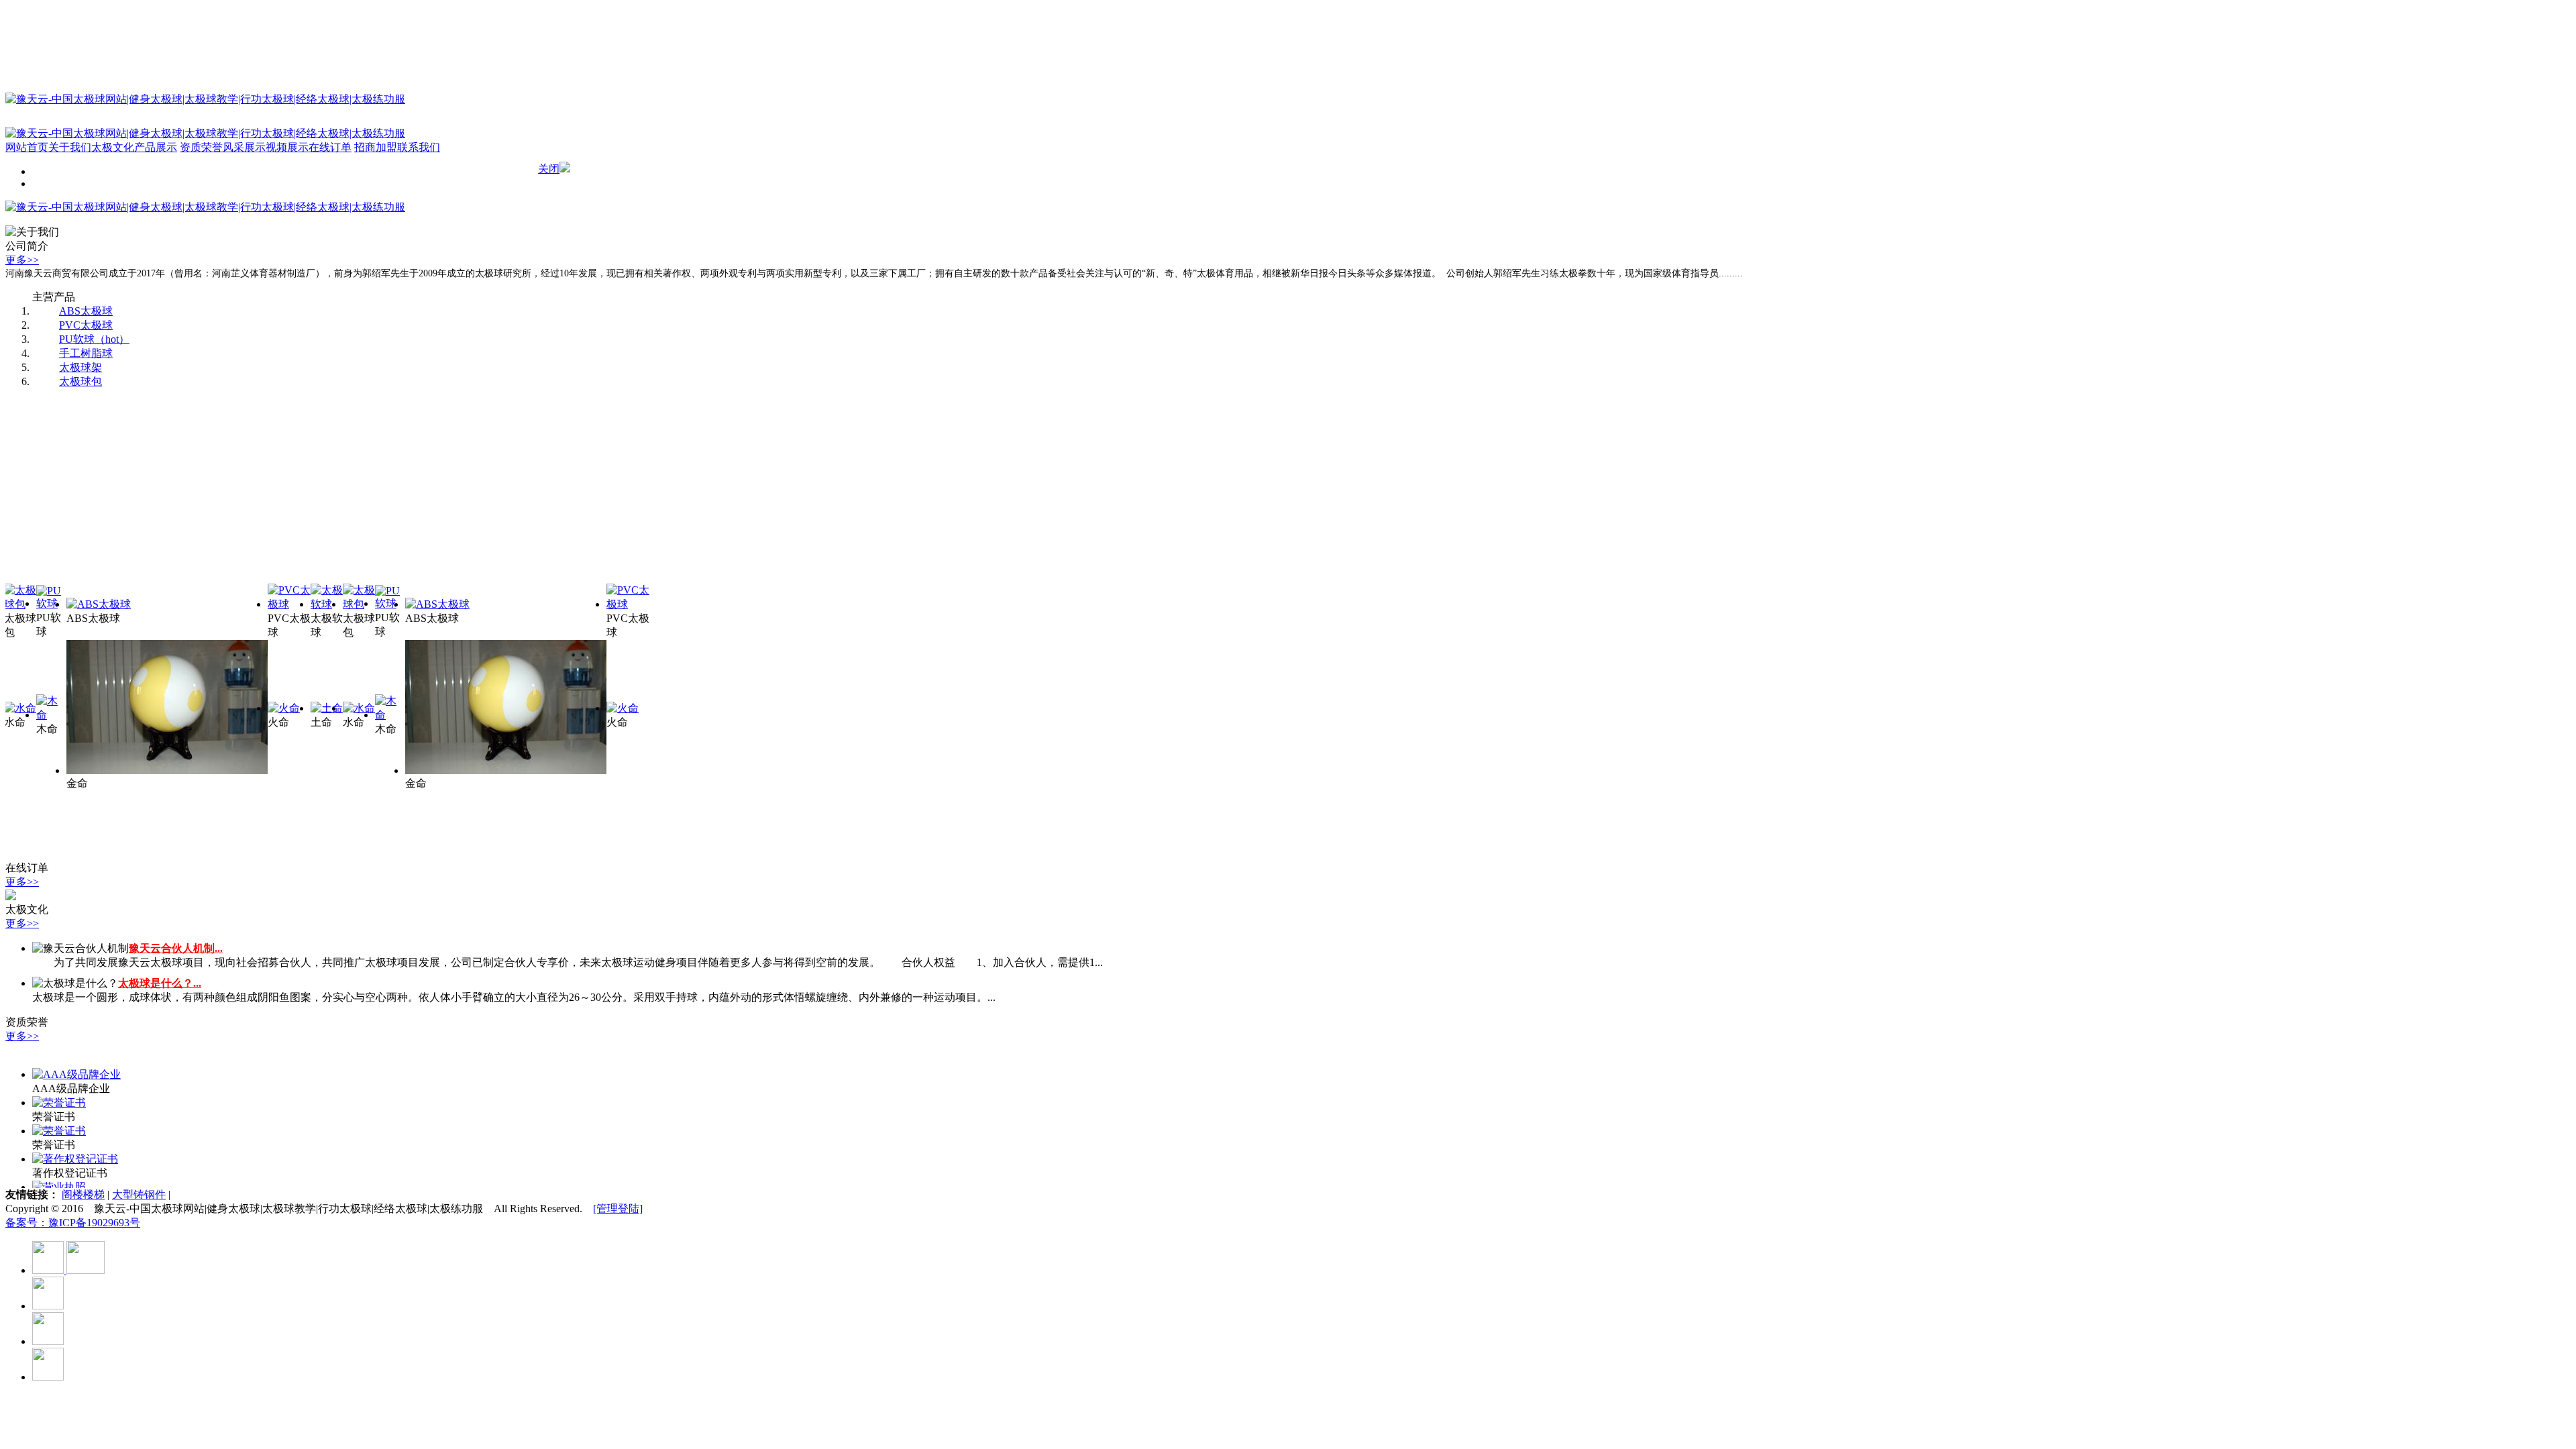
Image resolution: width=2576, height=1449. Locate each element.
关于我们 (70, 147)
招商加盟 (376, 147)
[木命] (51, 715)
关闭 (549, 169)
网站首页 (27, 147)
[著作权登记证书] (75, 1159)
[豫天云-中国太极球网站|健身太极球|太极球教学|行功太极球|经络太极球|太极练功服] (205, 207)
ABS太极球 (86, 311)
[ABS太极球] (99, 604)
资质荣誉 (201, 147)
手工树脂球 (86, 353)
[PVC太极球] (289, 604)
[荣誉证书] (59, 1103)
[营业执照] (59, 1187)
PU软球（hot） (94, 339)
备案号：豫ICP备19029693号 (73, 1223)
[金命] (167, 770)
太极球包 (80, 381)
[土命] (327, 708)
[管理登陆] (618, 1209)
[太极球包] (20, 604)
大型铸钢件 (139, 1194)
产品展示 (156, 147)
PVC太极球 (86, 325)
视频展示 (287, 147)
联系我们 (419, 147)
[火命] (284, 708)
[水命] (20, 708)
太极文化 (113, 147)
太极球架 (80, 367)
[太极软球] (327, 604)
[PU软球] (51, 603)
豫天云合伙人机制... (176, 948)
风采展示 (244, 147)
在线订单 (330, 147)
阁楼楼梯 (83, 1194)
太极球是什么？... (160, 983)
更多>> (22, 260)
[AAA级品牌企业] (76, 1074)
